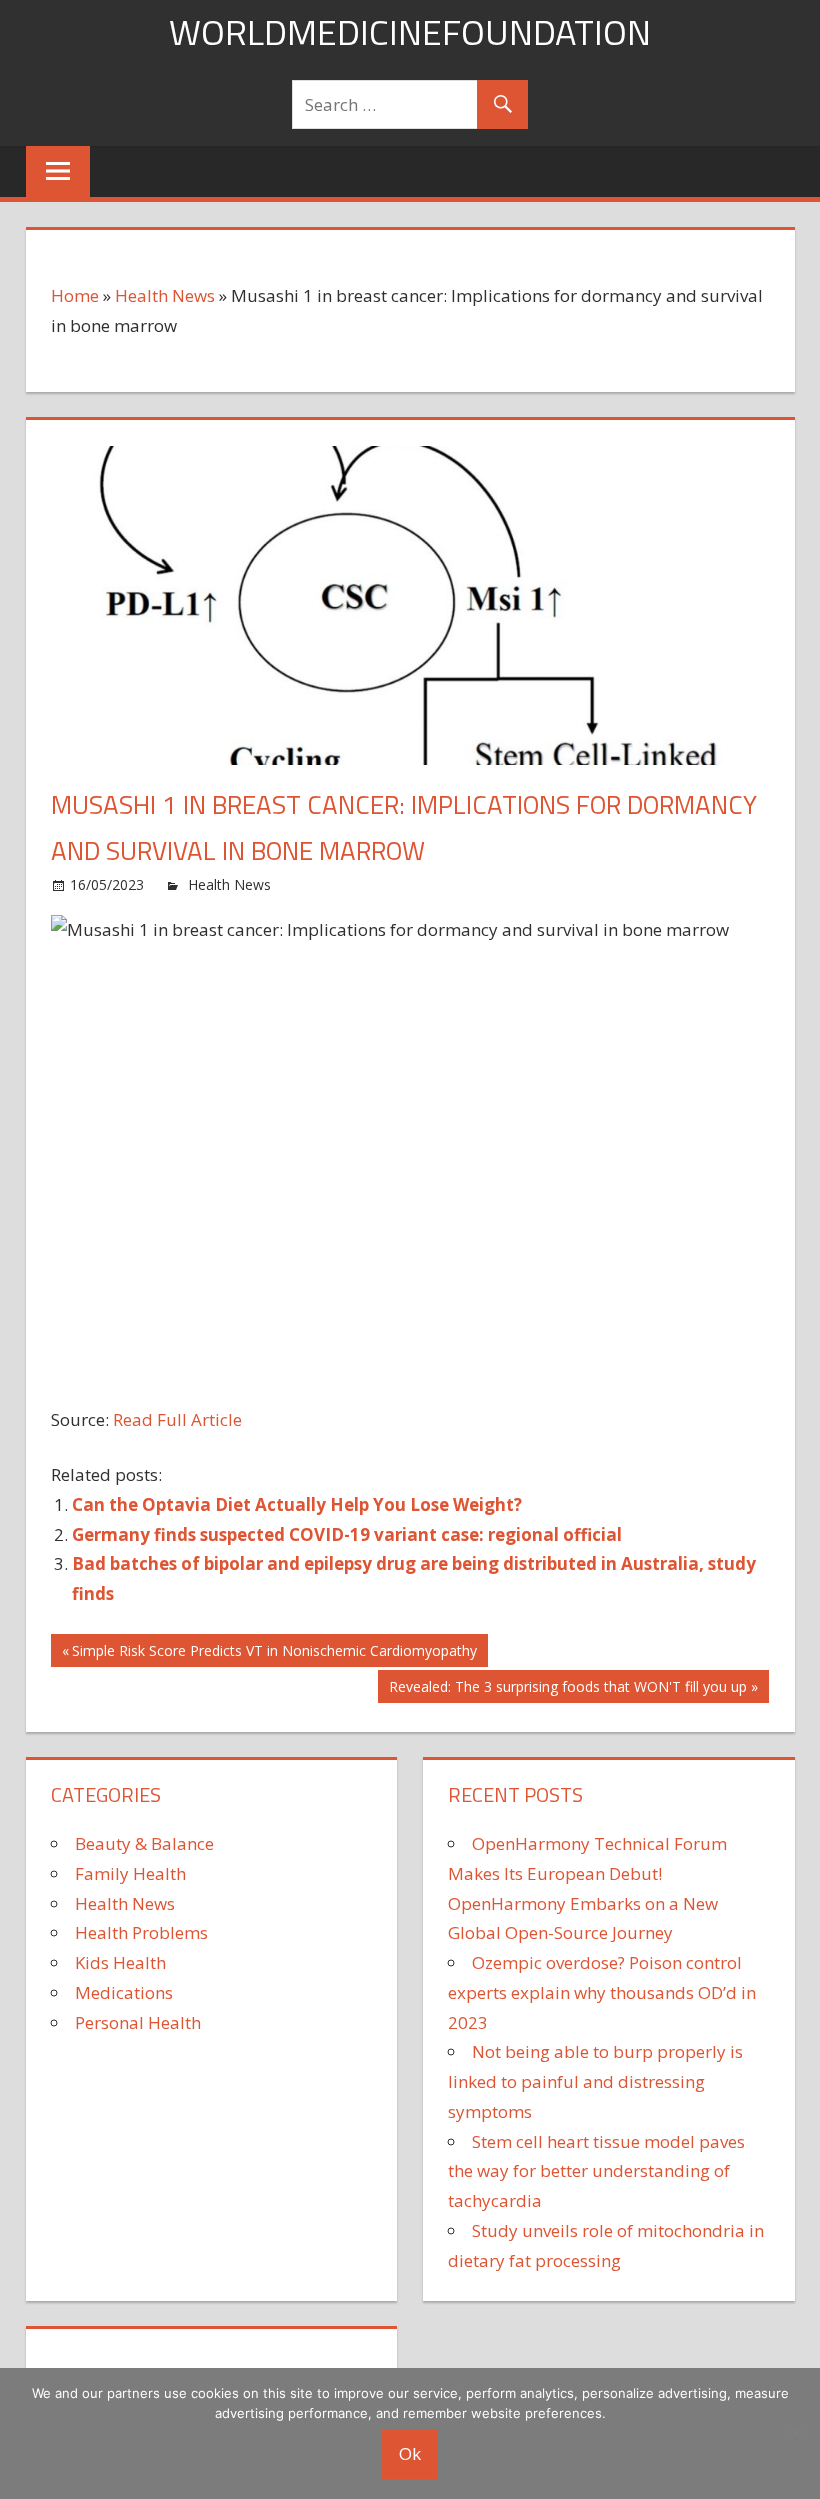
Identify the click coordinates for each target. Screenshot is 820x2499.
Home (75, 295)
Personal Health (138, 2022)
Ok (410, 2453)
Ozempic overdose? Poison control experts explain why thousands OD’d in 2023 (602, 1992)
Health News (165, 295)
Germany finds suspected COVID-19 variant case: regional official (347, 1534)
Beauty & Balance (144, 1843)
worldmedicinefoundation (410, 31)
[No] (795, 2433)
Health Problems (141, 1932)
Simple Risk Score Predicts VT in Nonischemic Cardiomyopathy (274, 1653)
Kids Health (120, 1962)
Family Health (130, 1873)
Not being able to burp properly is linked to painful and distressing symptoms (595, 2081)
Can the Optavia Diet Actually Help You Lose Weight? (297, 1504)
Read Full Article (177, 1419)
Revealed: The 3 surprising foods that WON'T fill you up (567, 1689)
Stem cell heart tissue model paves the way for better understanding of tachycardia (596, 2171)
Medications (124, 1992)
